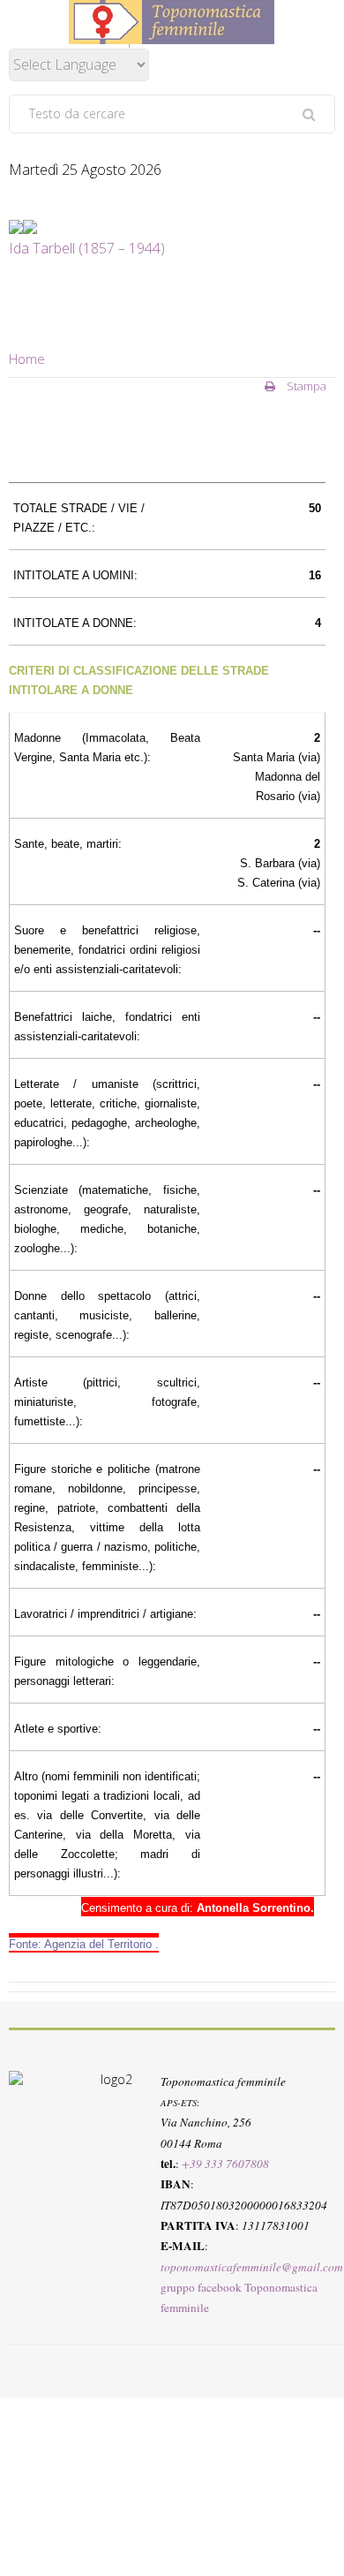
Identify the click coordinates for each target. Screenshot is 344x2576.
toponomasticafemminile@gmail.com (252, 2266)
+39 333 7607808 (225, 2163)
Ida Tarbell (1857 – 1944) (87, 248)
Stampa (305, 386)
